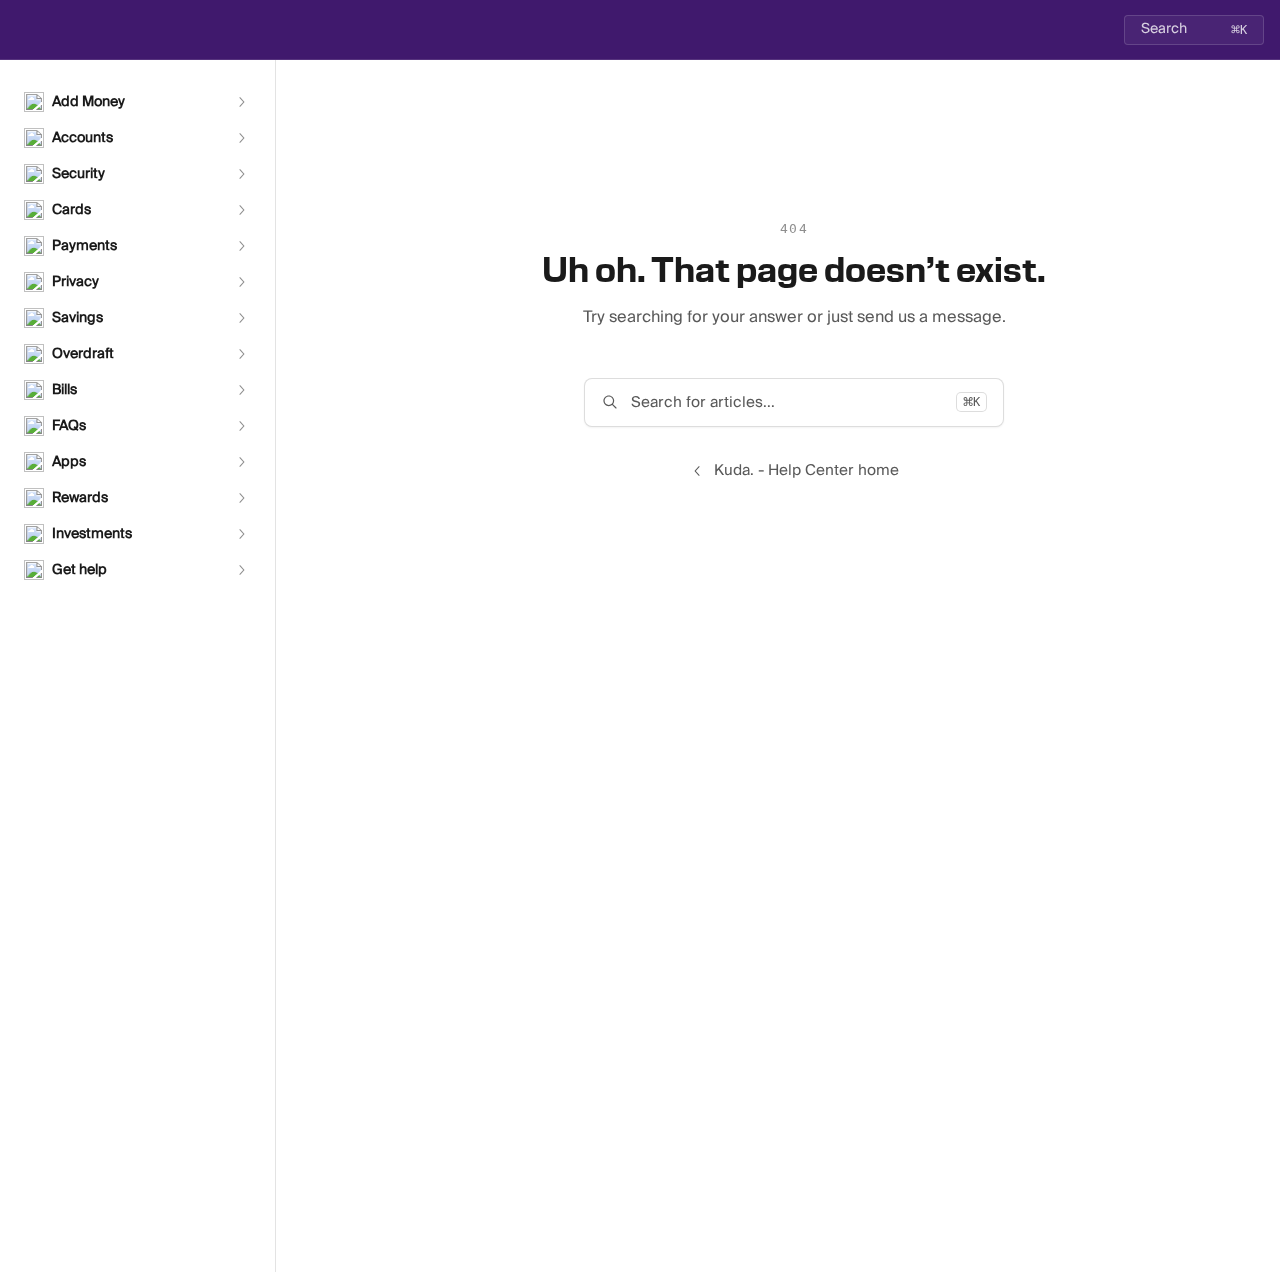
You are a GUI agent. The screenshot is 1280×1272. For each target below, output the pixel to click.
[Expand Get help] (241, 570)
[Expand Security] (241, 174)
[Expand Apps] (241, 462)
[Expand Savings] (241, 318)
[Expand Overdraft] (241, 354)
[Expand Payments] (241, 246)
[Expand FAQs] (241, 426)
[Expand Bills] (241, 390)
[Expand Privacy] (241, 282)
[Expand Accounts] (241, 138)
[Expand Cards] (241, 210)
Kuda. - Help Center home (806, 470)
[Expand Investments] (241, 534)
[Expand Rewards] (241, 498)
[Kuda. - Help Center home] (20, 30)
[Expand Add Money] (241, 102)
